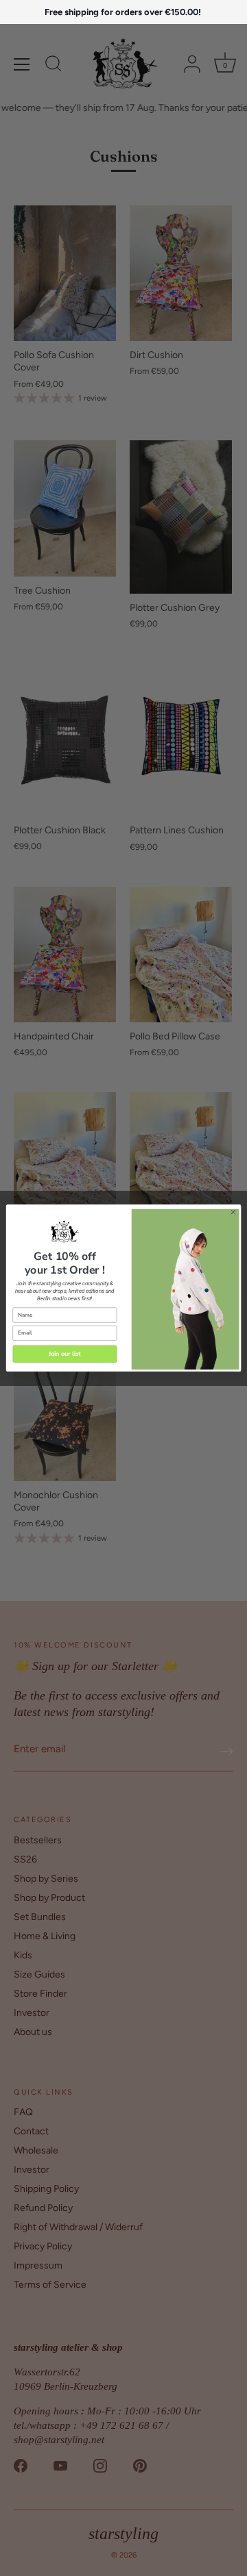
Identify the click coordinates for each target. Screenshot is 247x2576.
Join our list (65, 1354)
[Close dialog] (233, 1212)
